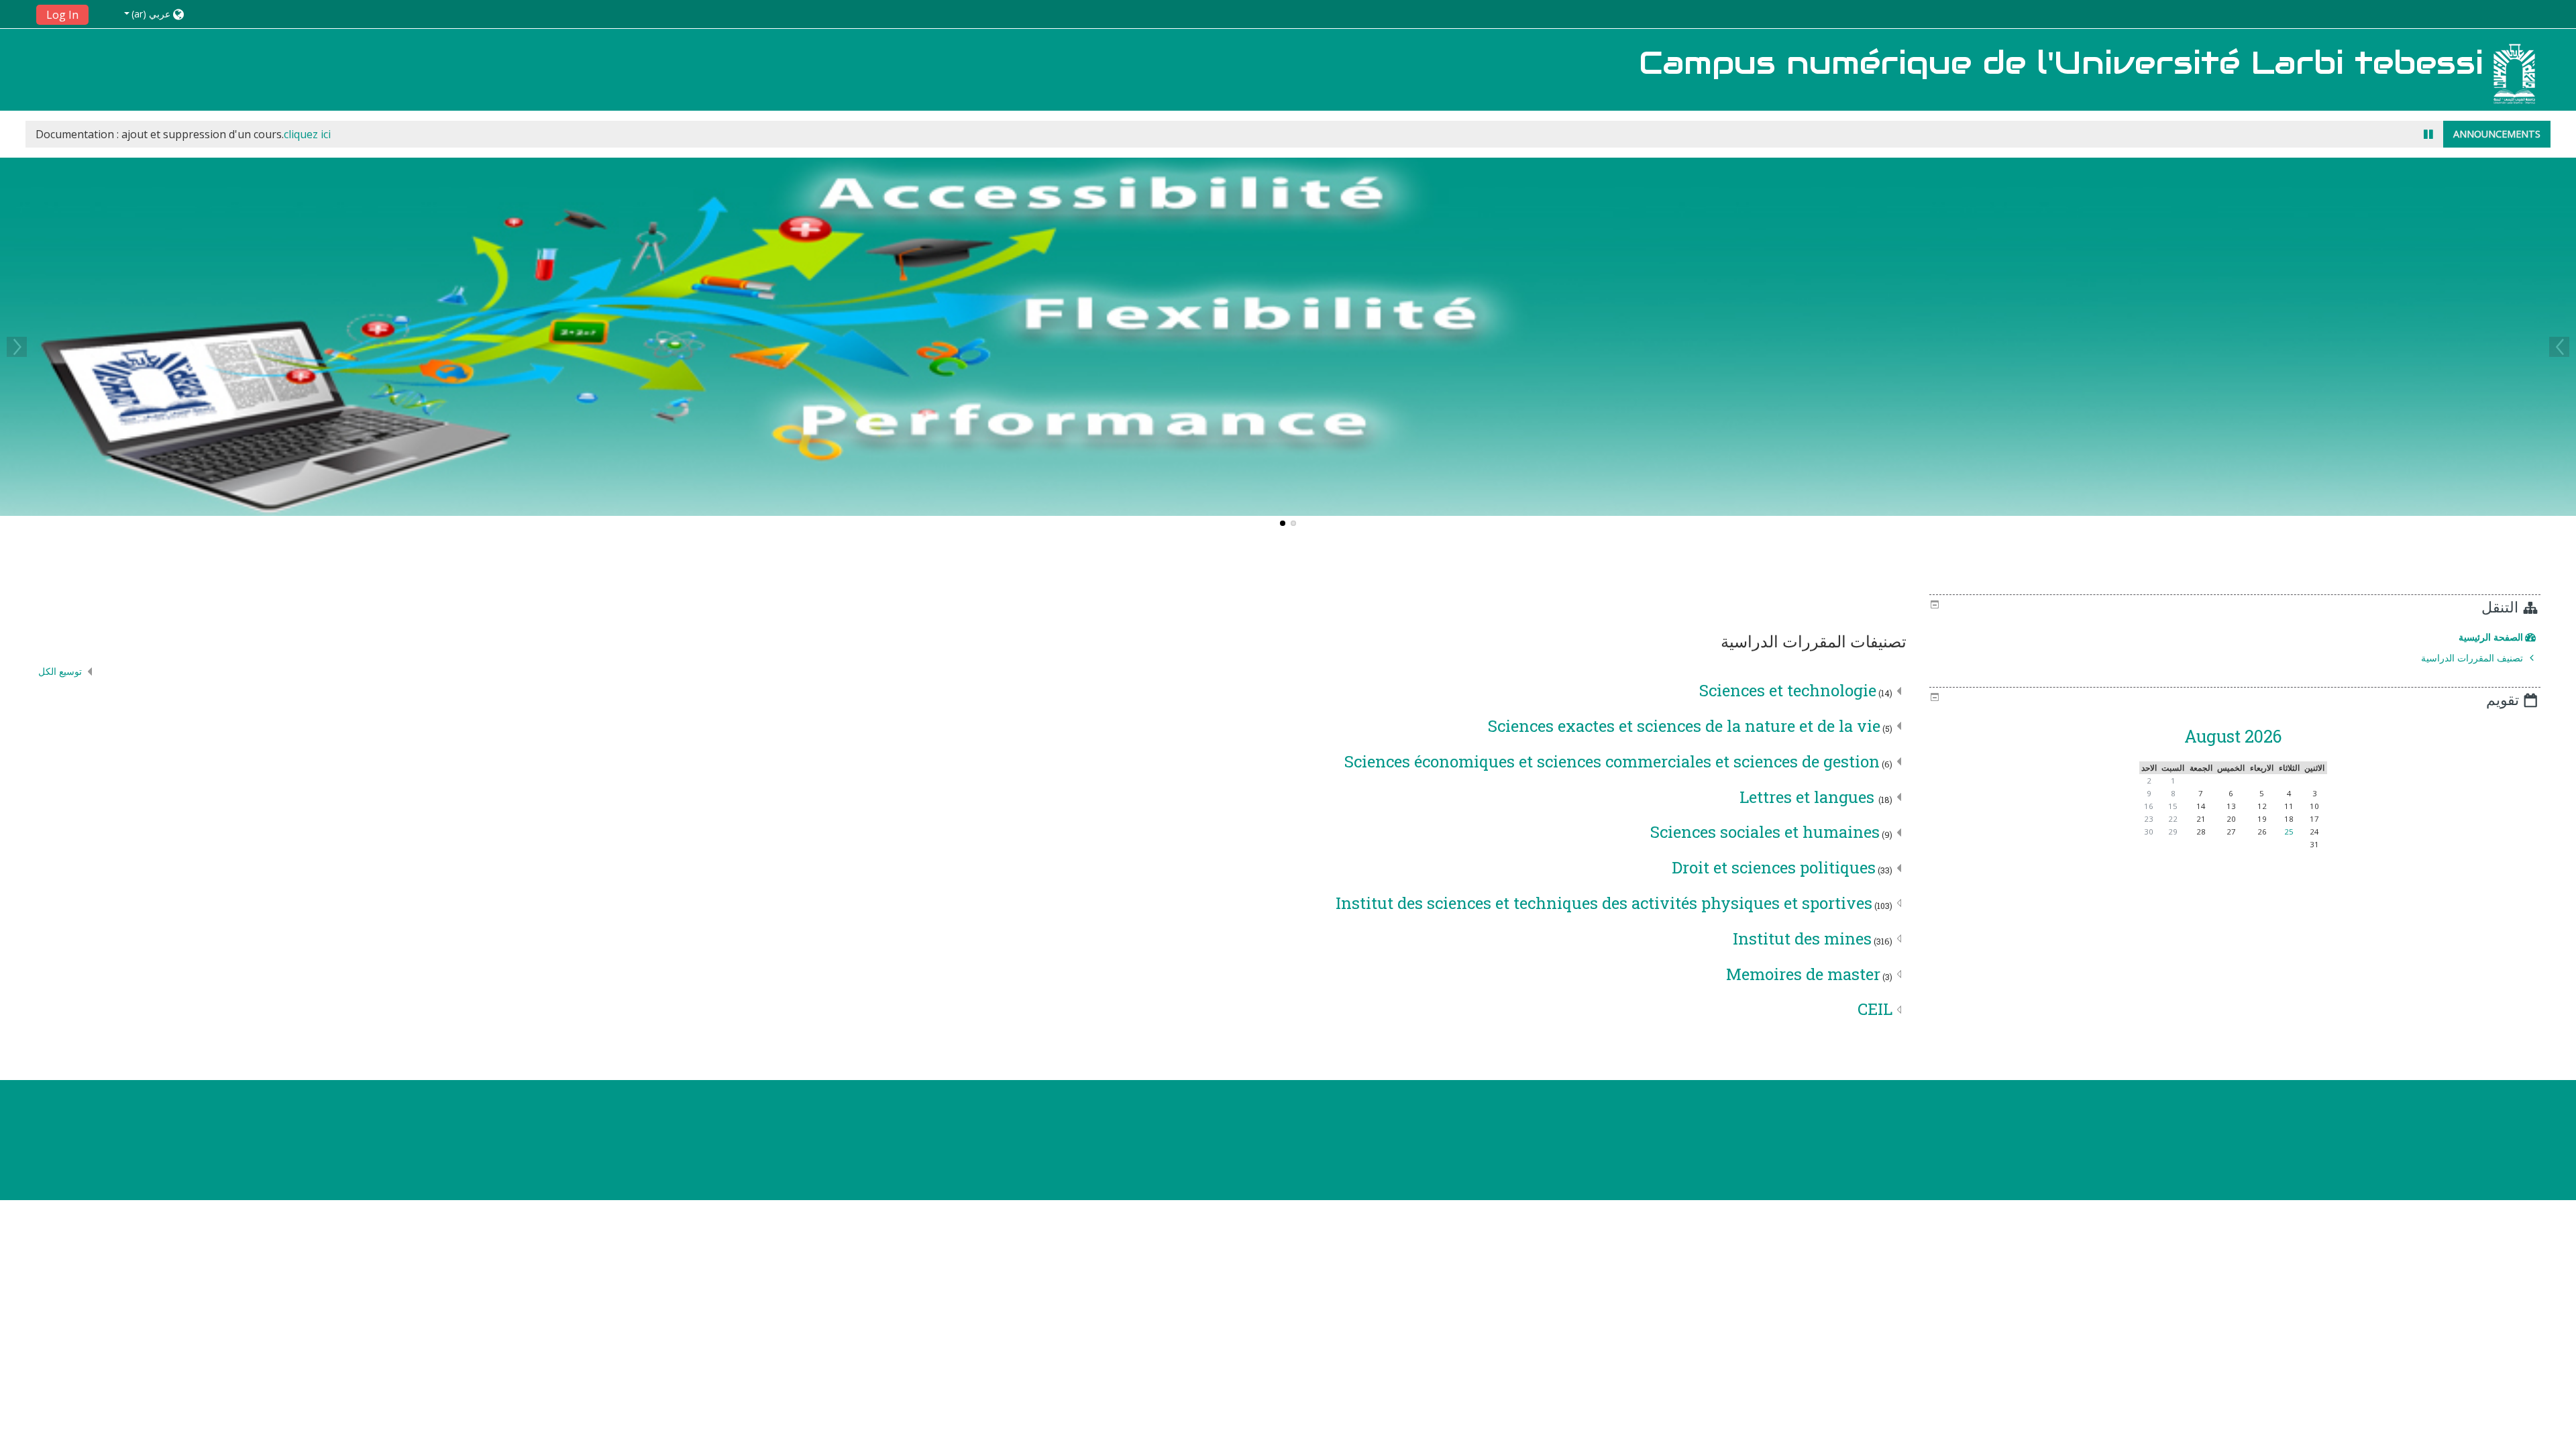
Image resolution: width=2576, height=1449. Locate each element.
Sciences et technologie (1788, 690)
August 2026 (2233, 736)
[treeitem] (2233, 637)
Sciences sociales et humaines (1765, 832)
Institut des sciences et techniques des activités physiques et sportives (1604, 903)
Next (17, 347)
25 (2289, 831)
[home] (2514, 73)
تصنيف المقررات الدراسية (2472, 658)
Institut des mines (1802, 938)
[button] (141, 14)
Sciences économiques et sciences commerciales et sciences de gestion (1612, 761)
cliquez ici (307, 134)
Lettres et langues (1809, 797)
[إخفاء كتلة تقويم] (1935, 697)
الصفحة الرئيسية (2491, 637)
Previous (2559, 347)
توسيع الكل (60, 671)
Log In (62, 15)
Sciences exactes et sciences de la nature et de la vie (1684, 726)
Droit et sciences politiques (1774, 867)
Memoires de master (1803, 974)
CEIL (1875, 1009)
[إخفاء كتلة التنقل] (1935, 604)
